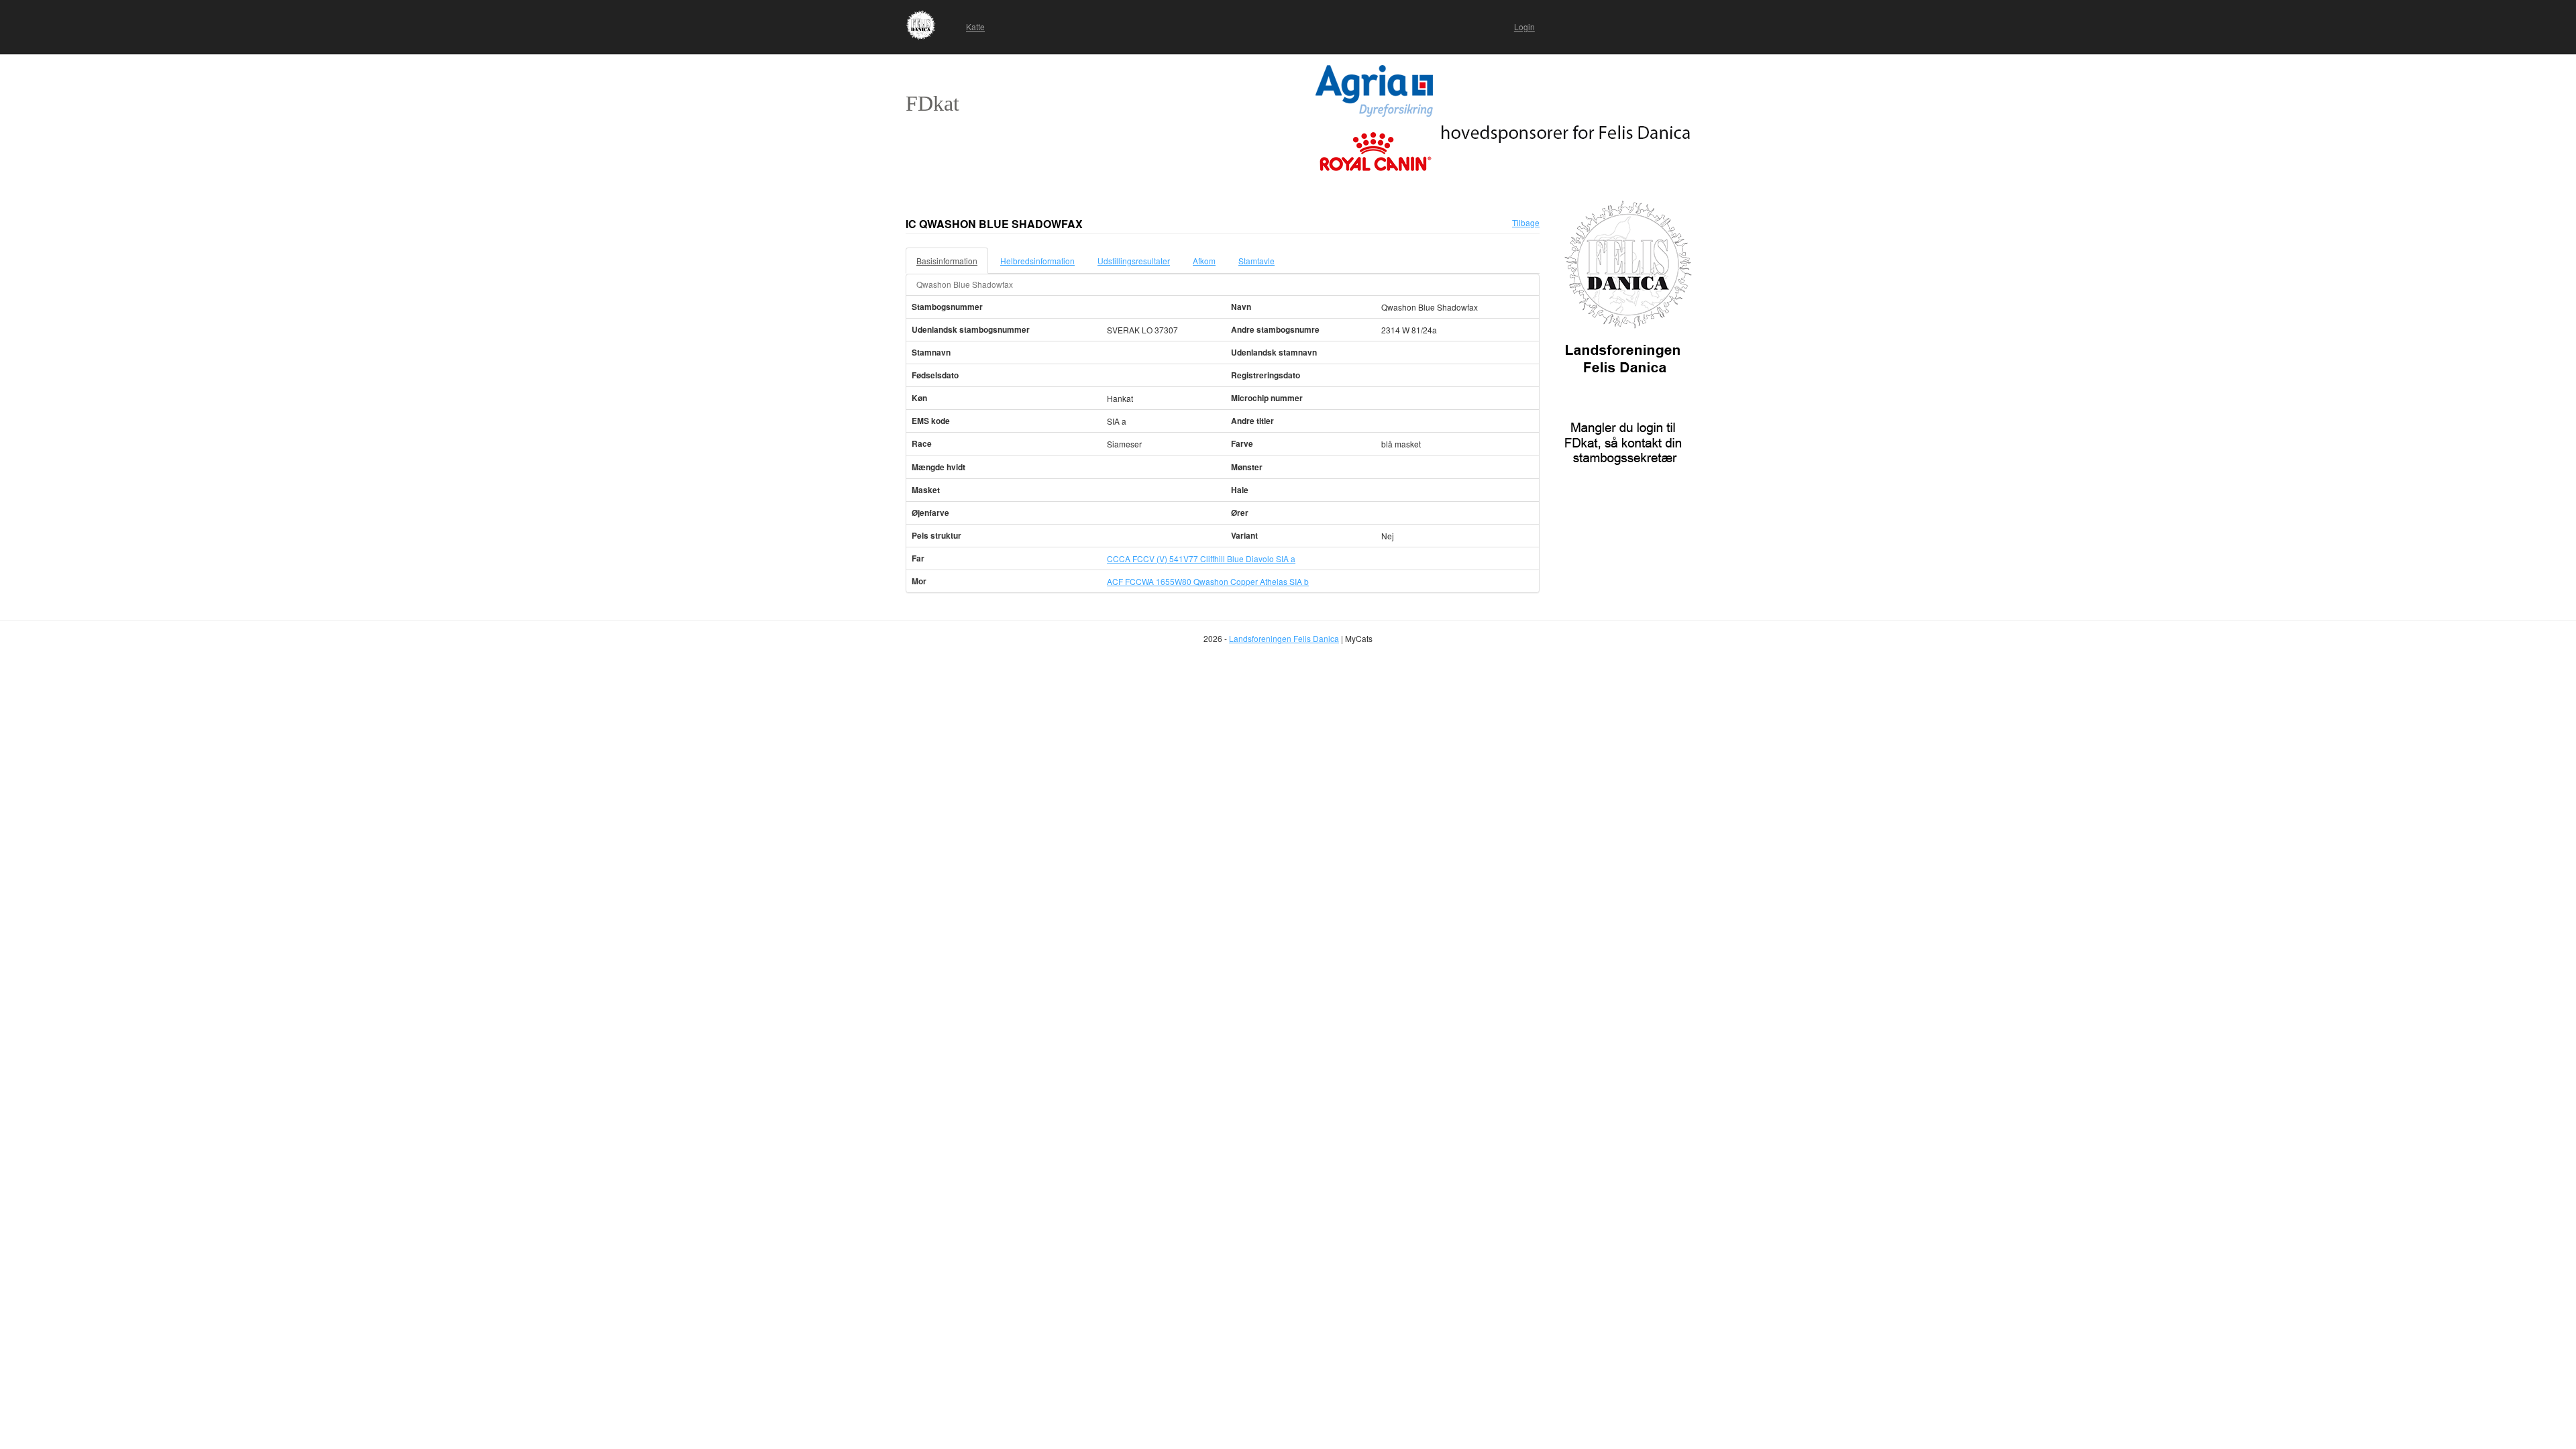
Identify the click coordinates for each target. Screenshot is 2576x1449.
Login (1524, 26)
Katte (975, 26)
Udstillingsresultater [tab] (1134, 261)
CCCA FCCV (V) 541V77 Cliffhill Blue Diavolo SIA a (1201, 558)
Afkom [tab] (1204, 261)
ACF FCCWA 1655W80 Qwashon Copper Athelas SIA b (1208, 581)
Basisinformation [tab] (947, 261)
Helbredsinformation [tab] (1037, 261)
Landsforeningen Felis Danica (1284, 638)
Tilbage (1526, 222)
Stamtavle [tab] (1256, 261)
